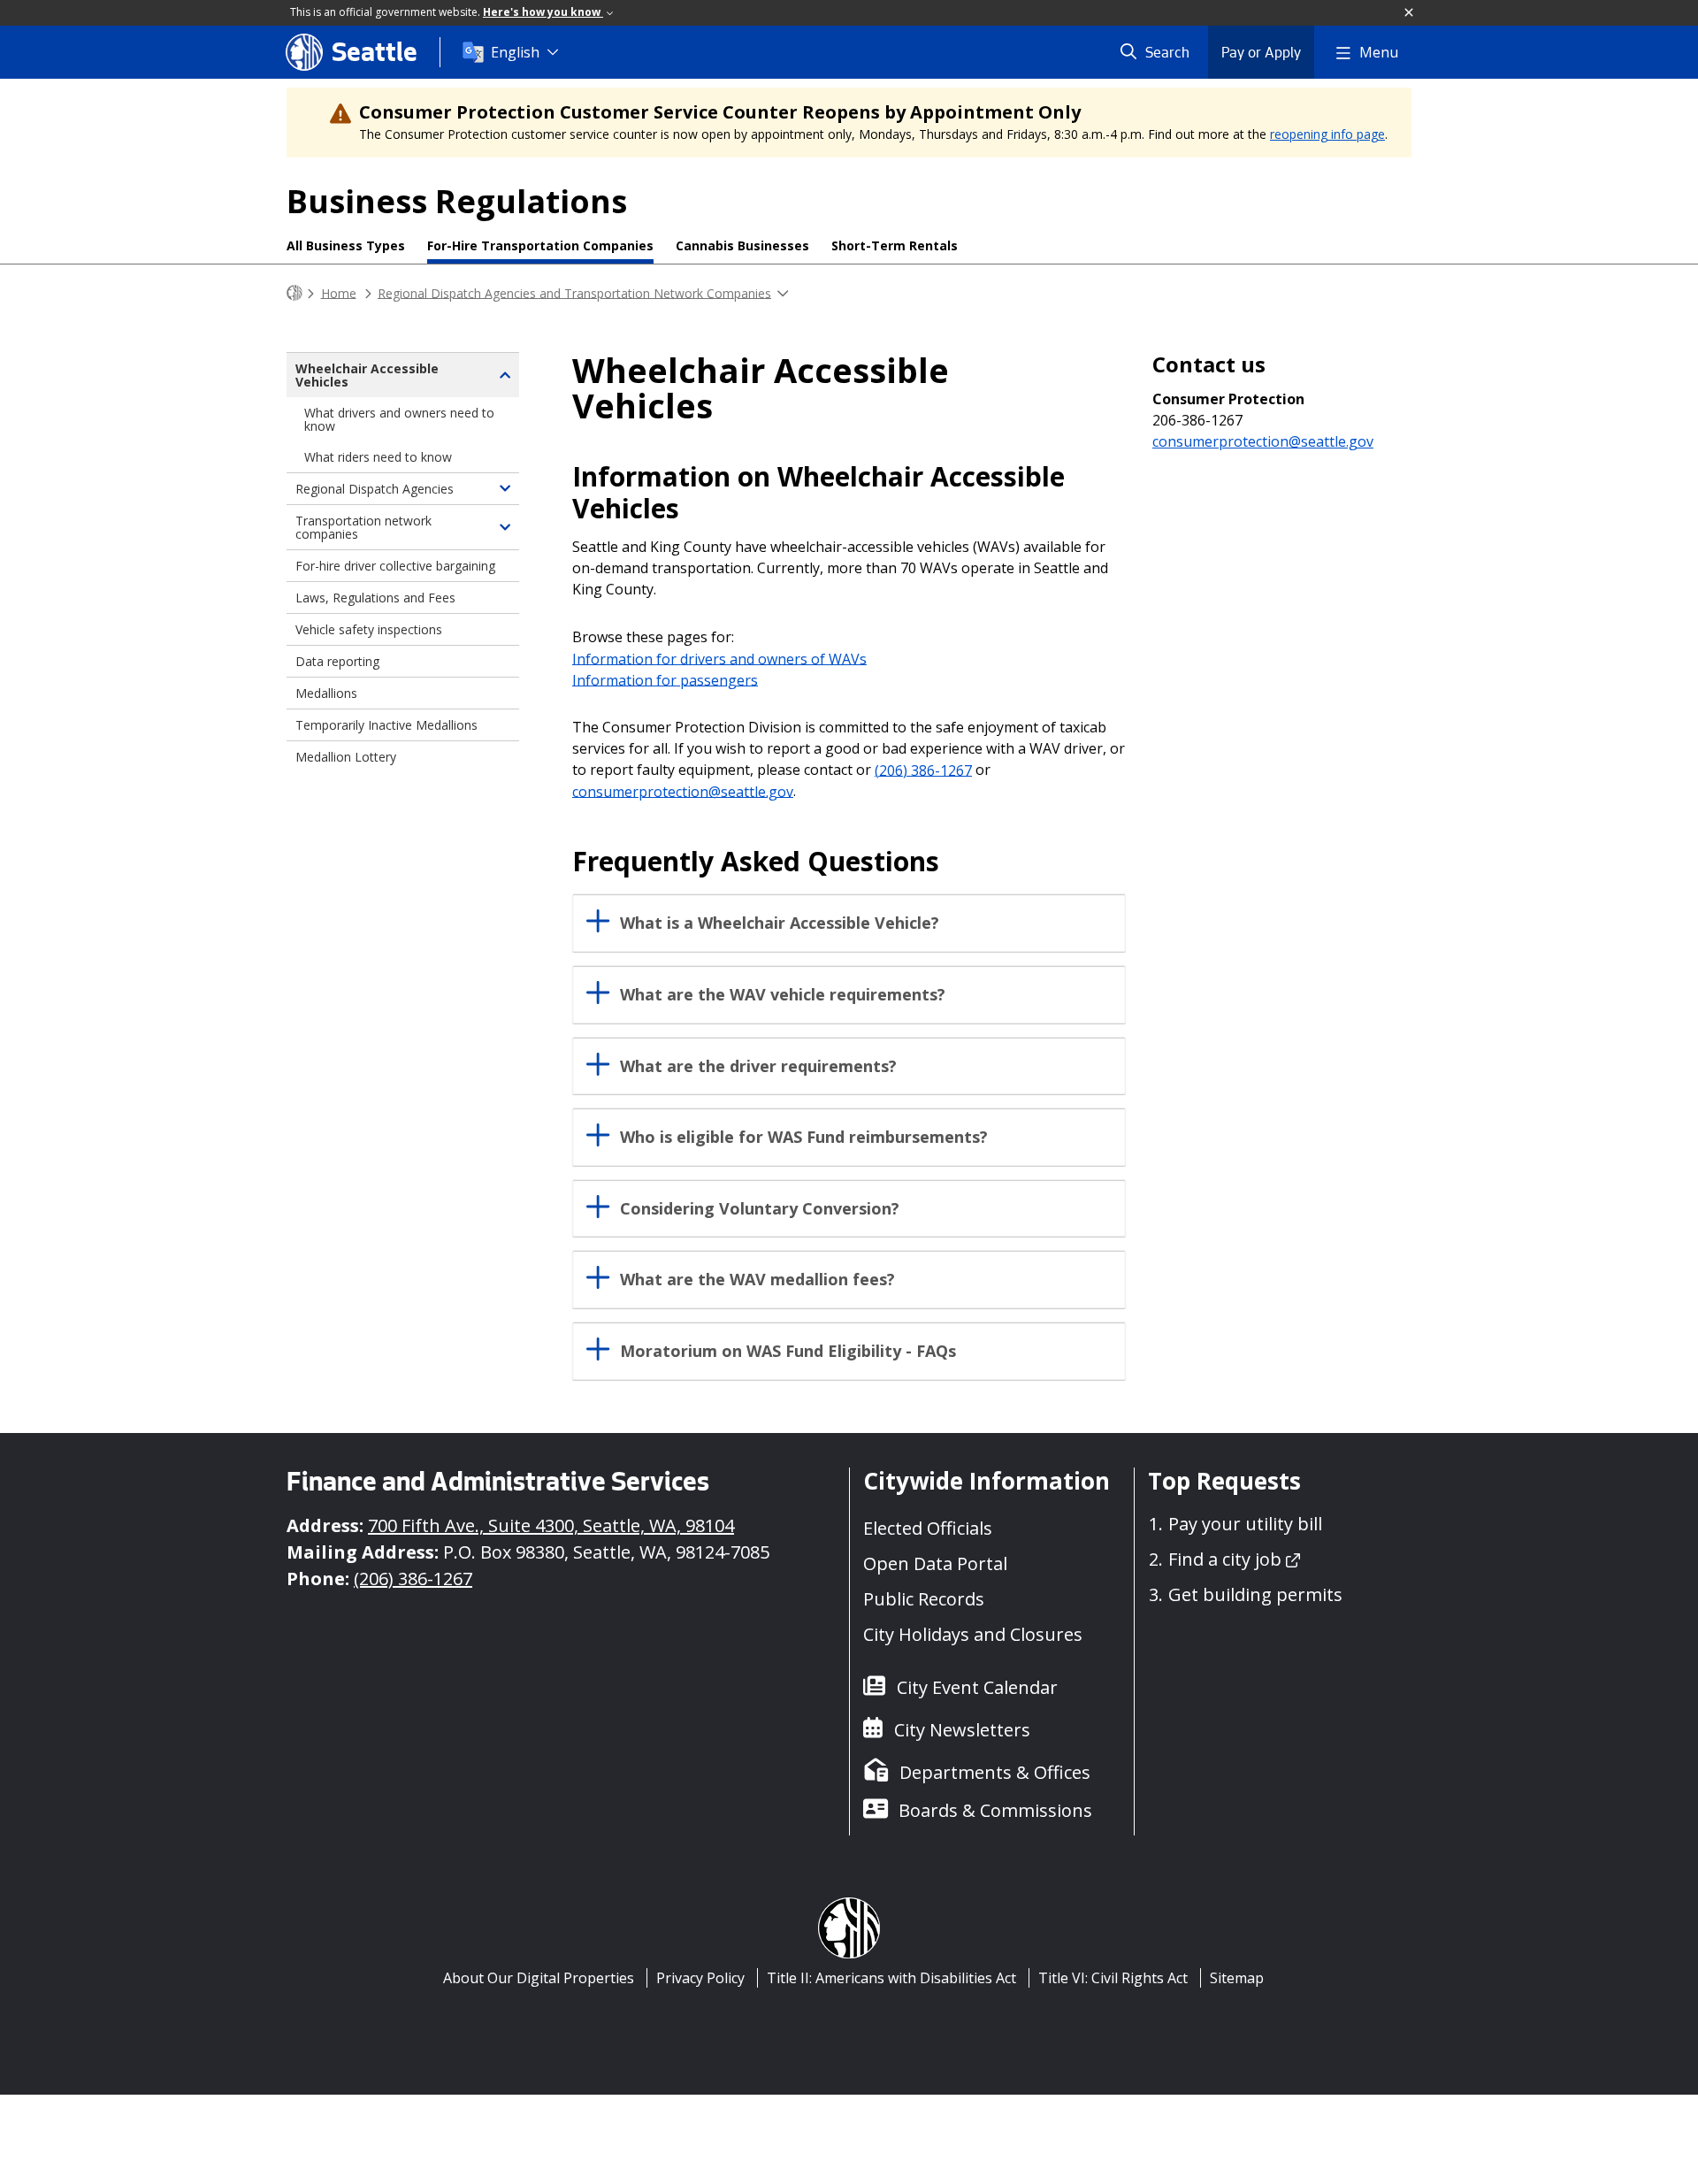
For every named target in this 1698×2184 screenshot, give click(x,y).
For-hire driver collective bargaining (395, 566)
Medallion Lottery (346, 757)
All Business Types (346, 245)
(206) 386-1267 (923, 770)
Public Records (924, 1599)
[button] (1410, 13)
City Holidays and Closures (973, 1634)
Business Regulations (457, 201)
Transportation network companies (363, 527)
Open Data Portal (935, 1563)
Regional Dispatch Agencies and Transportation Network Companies (574, 292)
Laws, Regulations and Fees (375, 598)
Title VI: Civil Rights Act (1113, 1978)
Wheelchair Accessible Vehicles (367, 375)
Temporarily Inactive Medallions (386, 725)
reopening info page (1327, 134)
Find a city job (1225, 1559)
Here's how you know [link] (543, 12)
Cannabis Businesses (742, 245)
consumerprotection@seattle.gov (683, 791)
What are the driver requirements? (758, 1066)
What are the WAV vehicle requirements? (783, 995)
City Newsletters (962, 1730)
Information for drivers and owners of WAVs (719, 658)
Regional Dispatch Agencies (375, 489)
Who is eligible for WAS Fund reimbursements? (804, 1137)
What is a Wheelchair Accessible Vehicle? (780, 923)
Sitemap (1237, 1978)
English (515, 52)
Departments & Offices (995, 1772)
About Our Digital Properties (539, 1978)
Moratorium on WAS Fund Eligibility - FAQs (788, 1351)
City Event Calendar (977, 1687)
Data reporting (337, 661)
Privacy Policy (700, 1978)
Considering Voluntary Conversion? (760, 1209)
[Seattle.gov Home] (294, 293)
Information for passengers (665, 679)
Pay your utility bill (1245, 1524)
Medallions (326, 693)
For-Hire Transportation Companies (540, 245)
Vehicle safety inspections (369, 629)
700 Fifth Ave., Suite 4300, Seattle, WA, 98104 (551, 1525)
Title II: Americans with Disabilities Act (891, 1978)
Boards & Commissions (995, 1810)
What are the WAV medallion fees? (757, 1280)
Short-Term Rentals (895, 245)
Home (339, 292)
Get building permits (1255, 1594)
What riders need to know (378, 457)
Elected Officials (928, 1528)
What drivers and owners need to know (399, 419)
